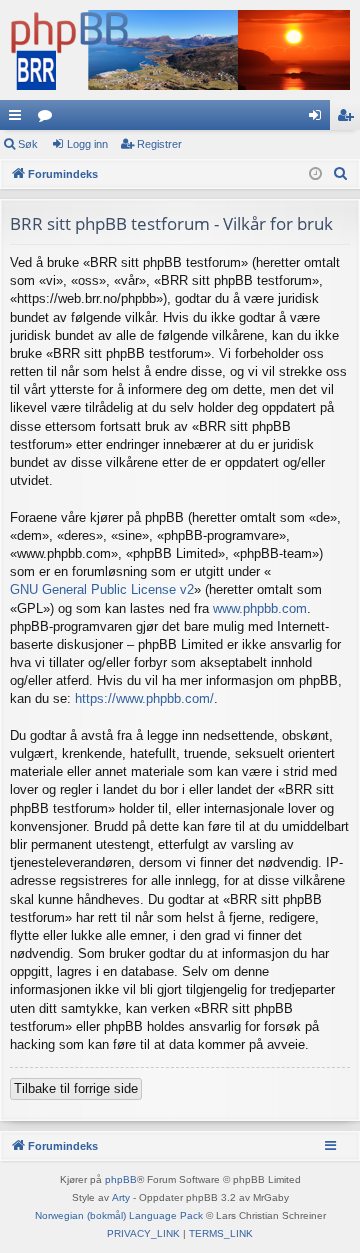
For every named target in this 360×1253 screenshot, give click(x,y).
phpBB (121, 1179)
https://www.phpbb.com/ (144, 698)
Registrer (159, 144)
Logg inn (87, 144)
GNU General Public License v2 (102, 589)
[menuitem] (341, 174)
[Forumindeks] (180, 50)
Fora (49, 119)
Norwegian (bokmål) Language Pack (119, 1215)
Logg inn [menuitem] (319, 119)
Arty (121, 1197)
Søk (28, 144)
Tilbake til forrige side (76, 1088)
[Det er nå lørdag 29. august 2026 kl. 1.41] (315, 174)
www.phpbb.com (260, 608)
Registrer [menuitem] (349, 119)
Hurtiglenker (19, 119)
